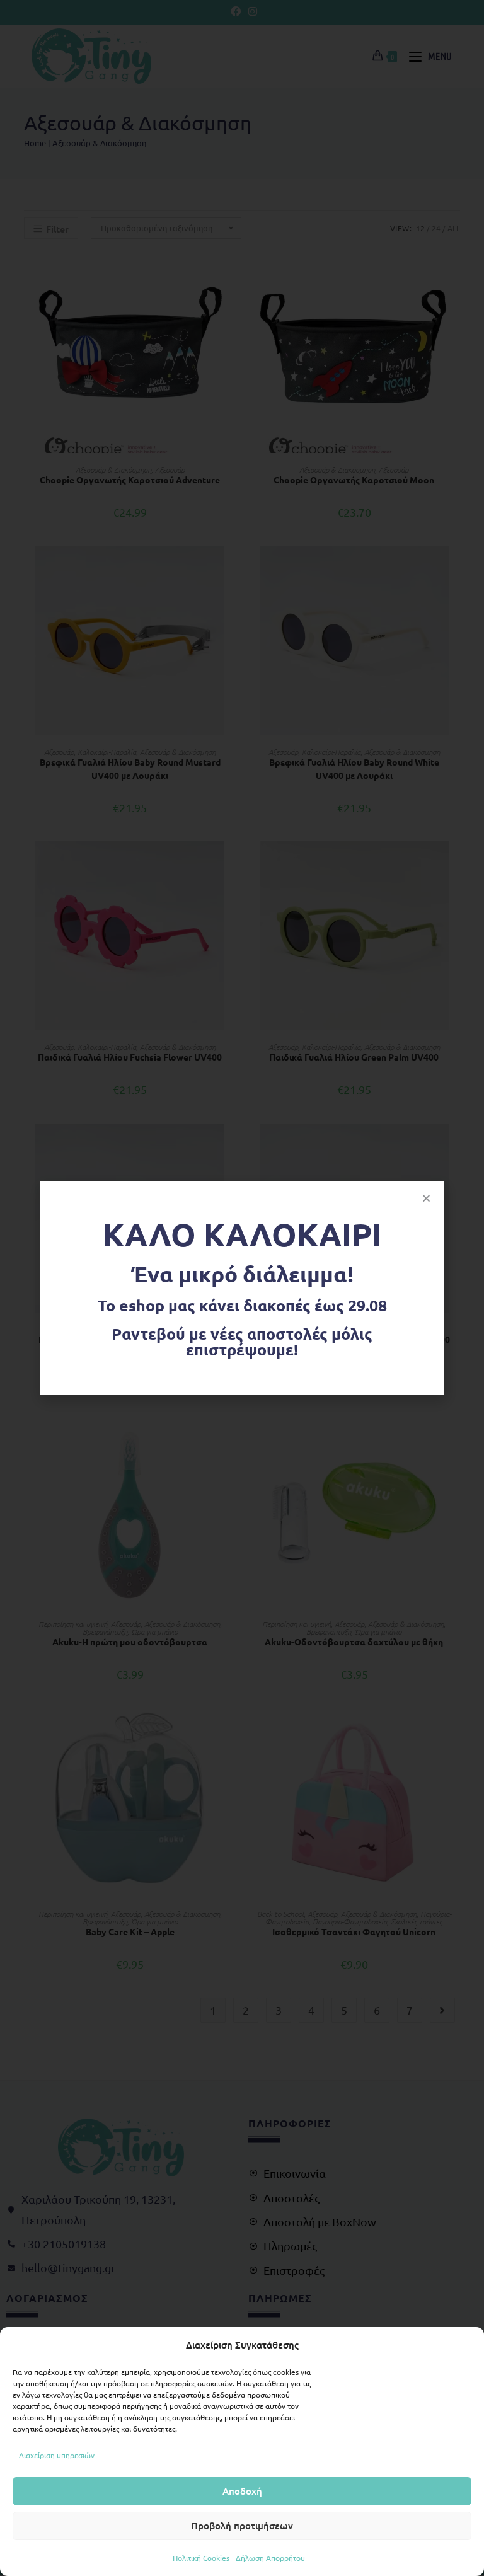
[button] (426, 1198)
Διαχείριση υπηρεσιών (57, 2455)
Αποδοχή (242, 2491)
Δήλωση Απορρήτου (270, 2558)
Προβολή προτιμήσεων (242, 2526)
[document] (242, 1288)
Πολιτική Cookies (201, 2558)
